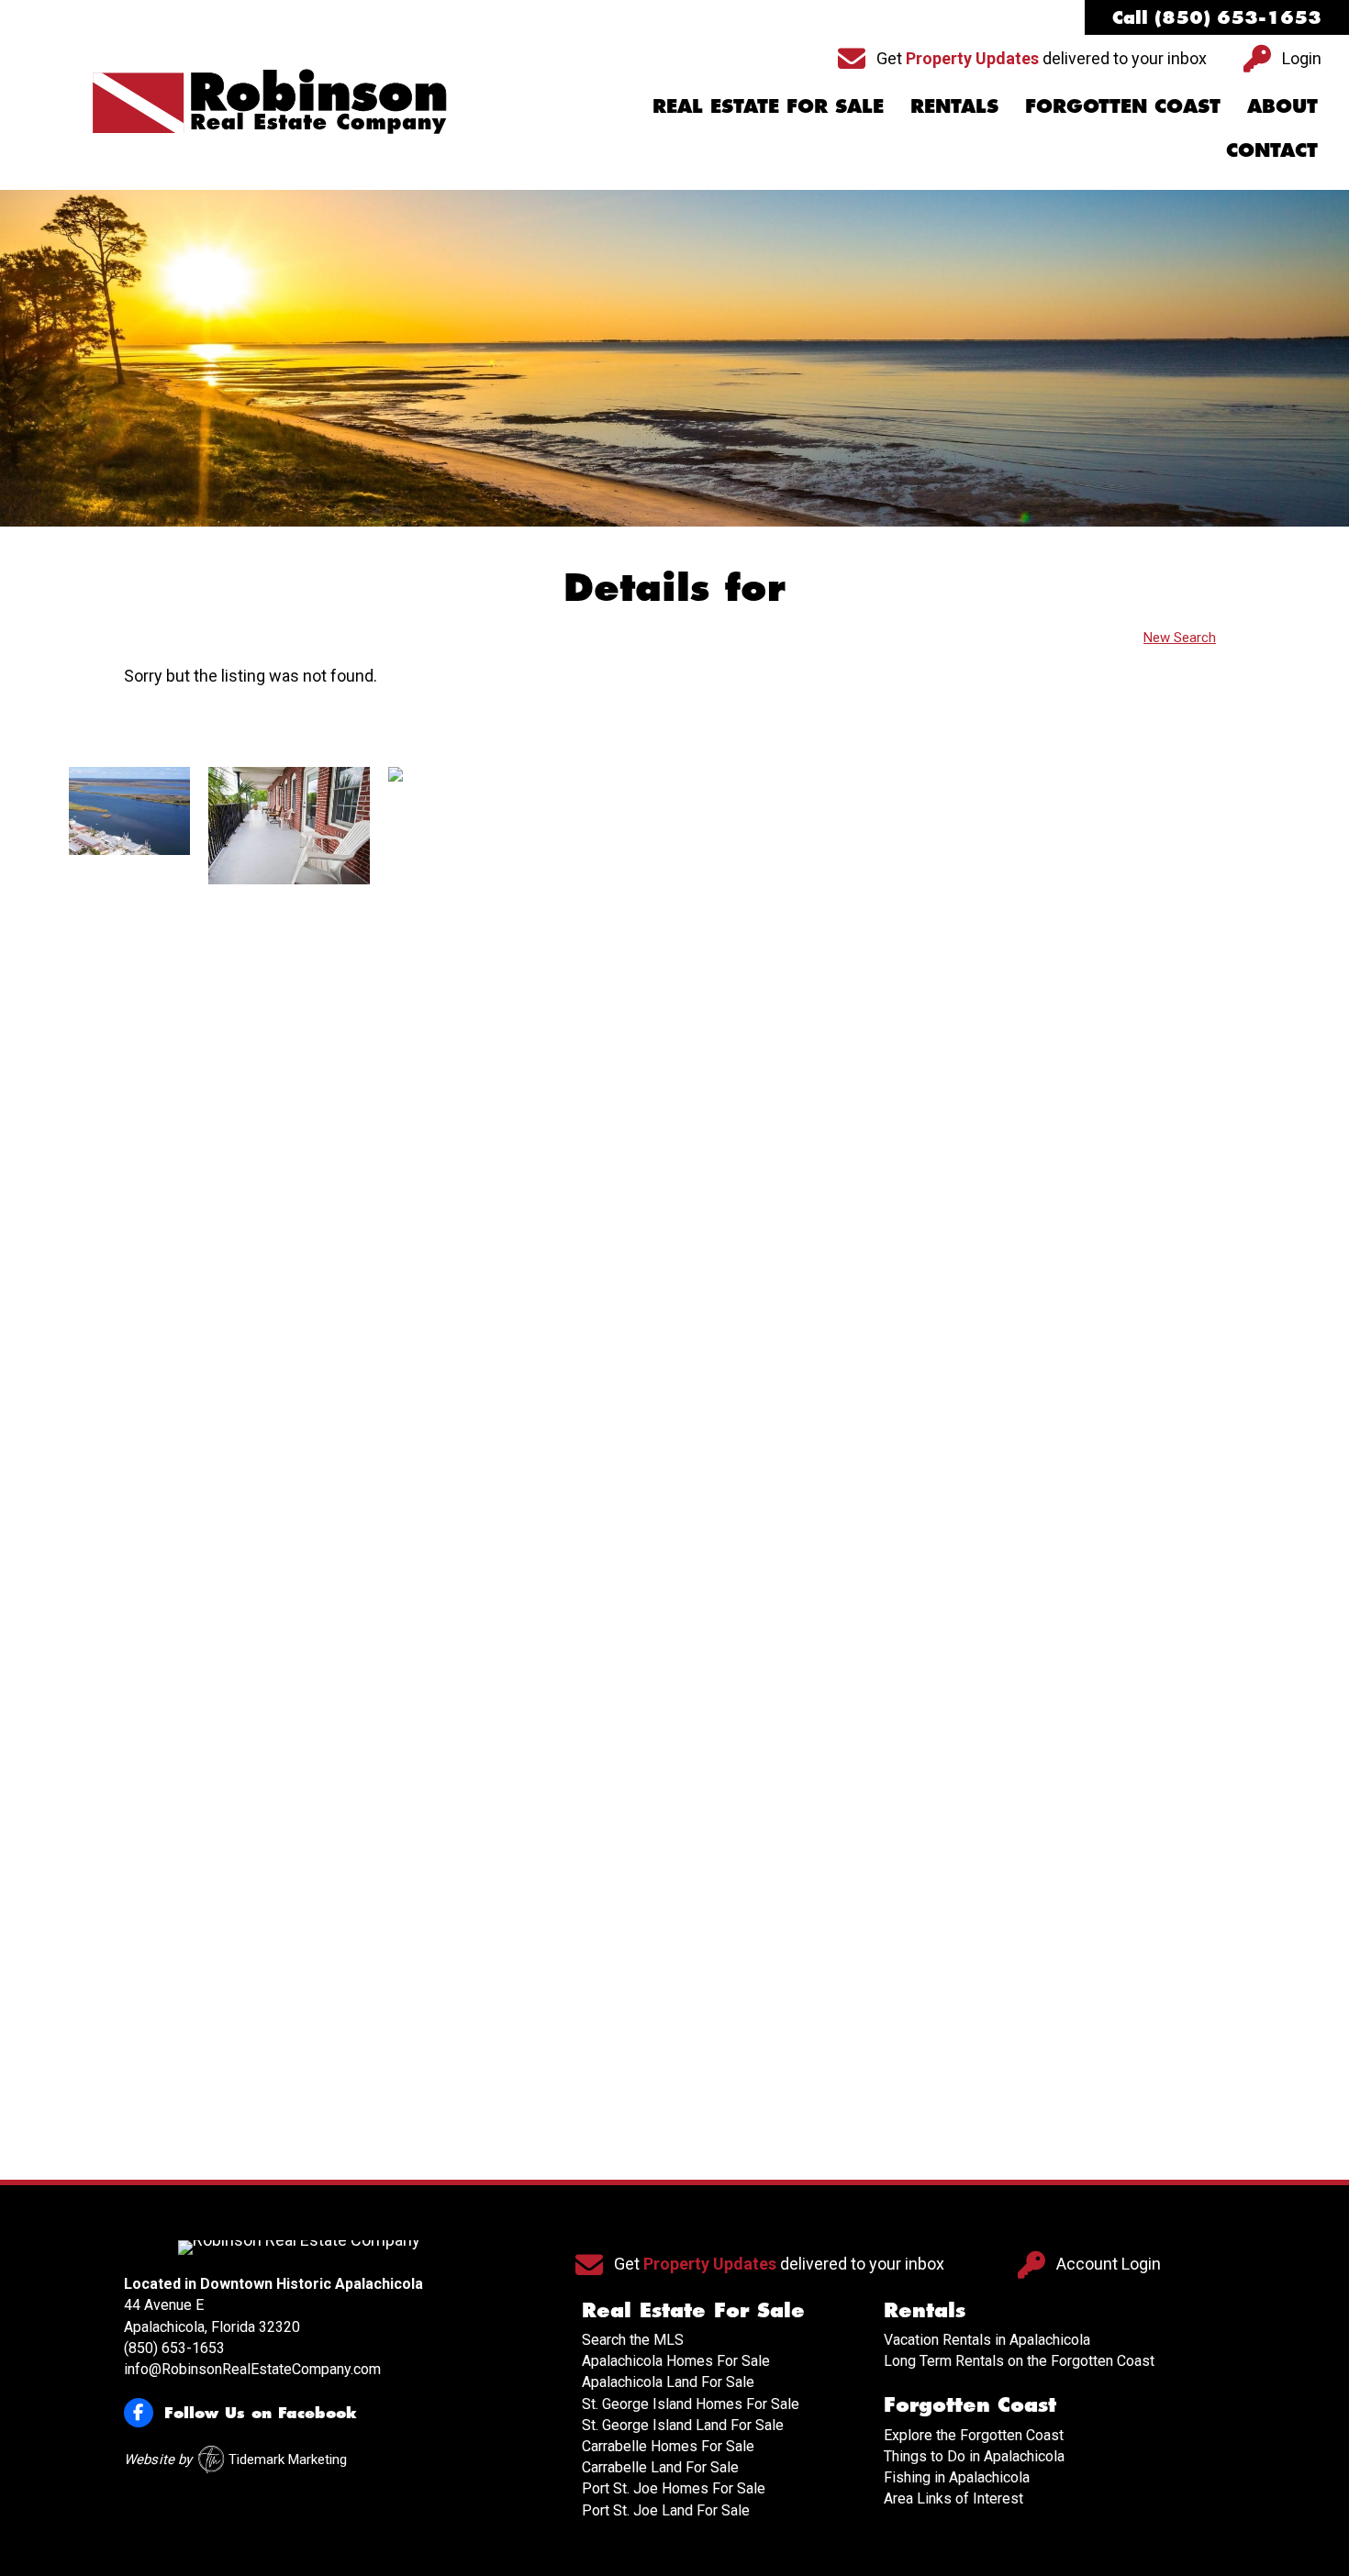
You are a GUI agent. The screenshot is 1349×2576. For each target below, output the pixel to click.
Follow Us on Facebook (261, 2412)
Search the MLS (633, 2340)
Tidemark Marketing (288, 2459)
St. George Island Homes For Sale (691, 2404)
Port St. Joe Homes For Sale (674, 2488)
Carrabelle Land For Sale (660, 2467)
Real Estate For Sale (768, 105)
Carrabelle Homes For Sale (668, 2446)
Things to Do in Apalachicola (974, 2456)
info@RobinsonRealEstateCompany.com (252, 2369)
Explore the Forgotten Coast (974, 2435)
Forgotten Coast (1123, 105)
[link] (129, 1455)
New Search (1180, 638)
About (1282, 105)
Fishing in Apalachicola (957, 2477)
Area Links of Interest (953, 2498)
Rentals (954, 105)
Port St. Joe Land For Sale (666, 2510)
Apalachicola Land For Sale (668, 2382)
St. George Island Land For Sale (683, 2425)
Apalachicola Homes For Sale (676, 2361)
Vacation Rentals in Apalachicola (987, 2340)
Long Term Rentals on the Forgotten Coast (1019, 2361)
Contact (1272, 150)
